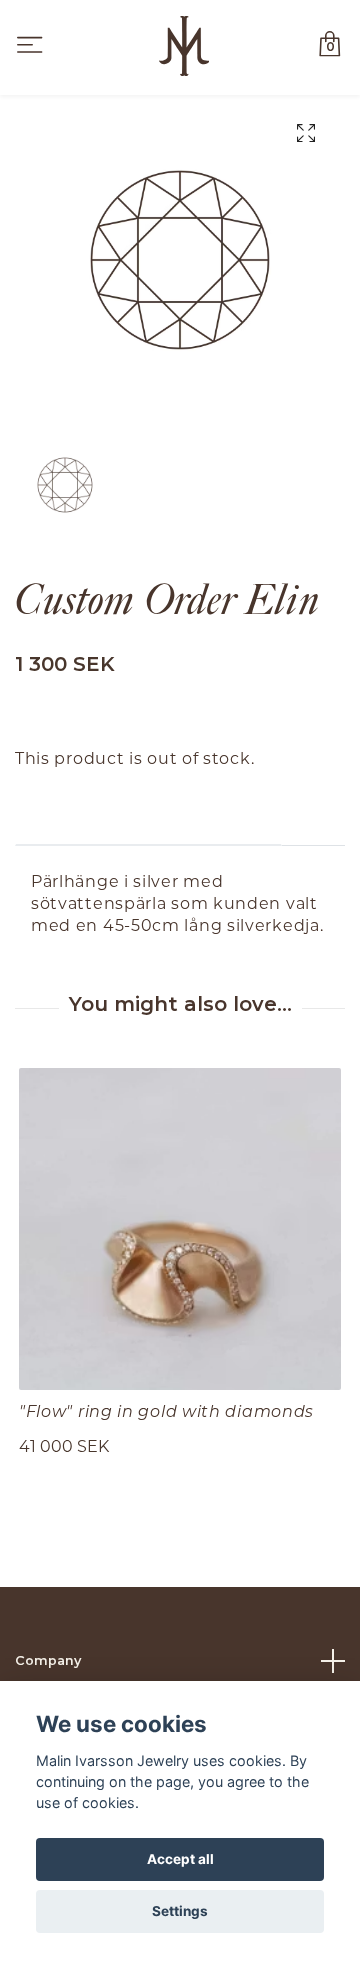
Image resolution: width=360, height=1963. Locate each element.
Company (48, 1660)
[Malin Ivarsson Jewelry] (184, 46)
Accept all (180, 1859)
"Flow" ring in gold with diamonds (166, 1410)
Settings (180, 1911)
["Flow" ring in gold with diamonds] (180, 1229)
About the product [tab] (148, 814)
